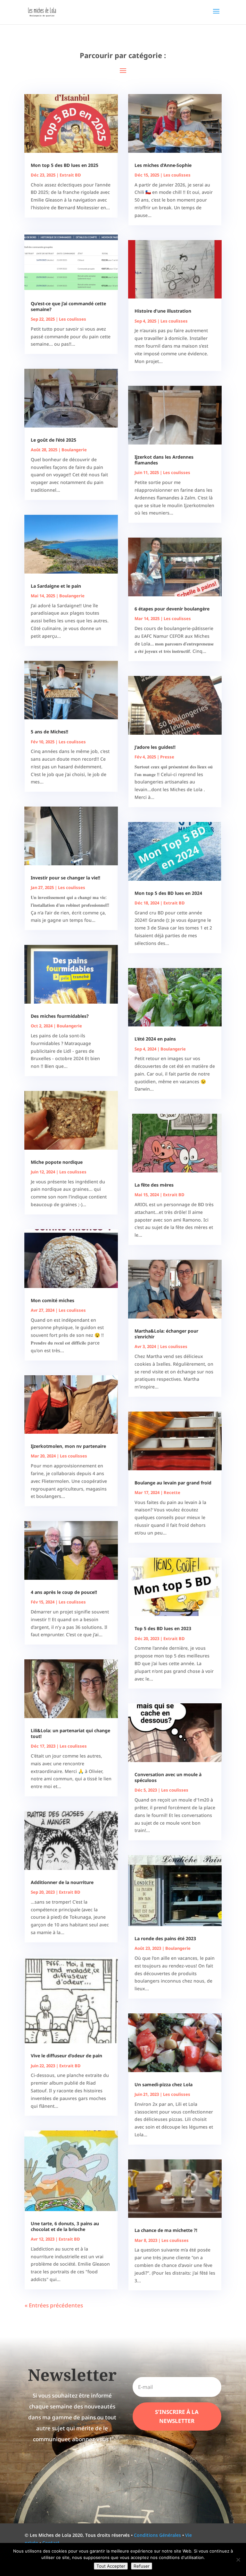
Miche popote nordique (57, 1162)
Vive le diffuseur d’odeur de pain (66, 2056)
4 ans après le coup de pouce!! (64, 1592)
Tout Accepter (111, 2566)
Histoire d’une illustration (163, 311)
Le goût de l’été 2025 (53, 440)
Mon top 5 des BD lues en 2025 (65, 165)
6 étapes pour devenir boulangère (172, 609)
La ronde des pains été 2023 (165, 1938)
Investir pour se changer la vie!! (66, 878)
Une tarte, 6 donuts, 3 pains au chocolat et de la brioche (65, 2226)
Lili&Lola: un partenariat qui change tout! (70, 1733)
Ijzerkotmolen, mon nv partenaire (68, 1446)
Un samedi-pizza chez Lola (164, 2084)
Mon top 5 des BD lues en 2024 (168, 893)
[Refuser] (238, 2560)
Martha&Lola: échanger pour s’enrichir (166, 1334)
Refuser (142, 2566)
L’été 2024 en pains (155, 1039)
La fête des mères (154, 1185)
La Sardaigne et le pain (56, 586)
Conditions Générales (157, 2535)
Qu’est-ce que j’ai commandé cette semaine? (68, 306)
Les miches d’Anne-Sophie (163, 165)
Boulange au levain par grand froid (173, 1483)
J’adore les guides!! (155, 747)
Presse (167, 757)
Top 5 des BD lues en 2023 (163, 1628)
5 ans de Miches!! (49, 732)
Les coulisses (73, 319)
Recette (172, 1492)
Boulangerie (74, 450)
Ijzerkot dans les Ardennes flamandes (164, 460)
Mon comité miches (53, 1300)
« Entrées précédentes (54, 2305)
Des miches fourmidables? (60, 1016)
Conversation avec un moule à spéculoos (168, 1777)
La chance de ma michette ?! (166, 2230)
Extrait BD (70, 175)
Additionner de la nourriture (62, 1882)
